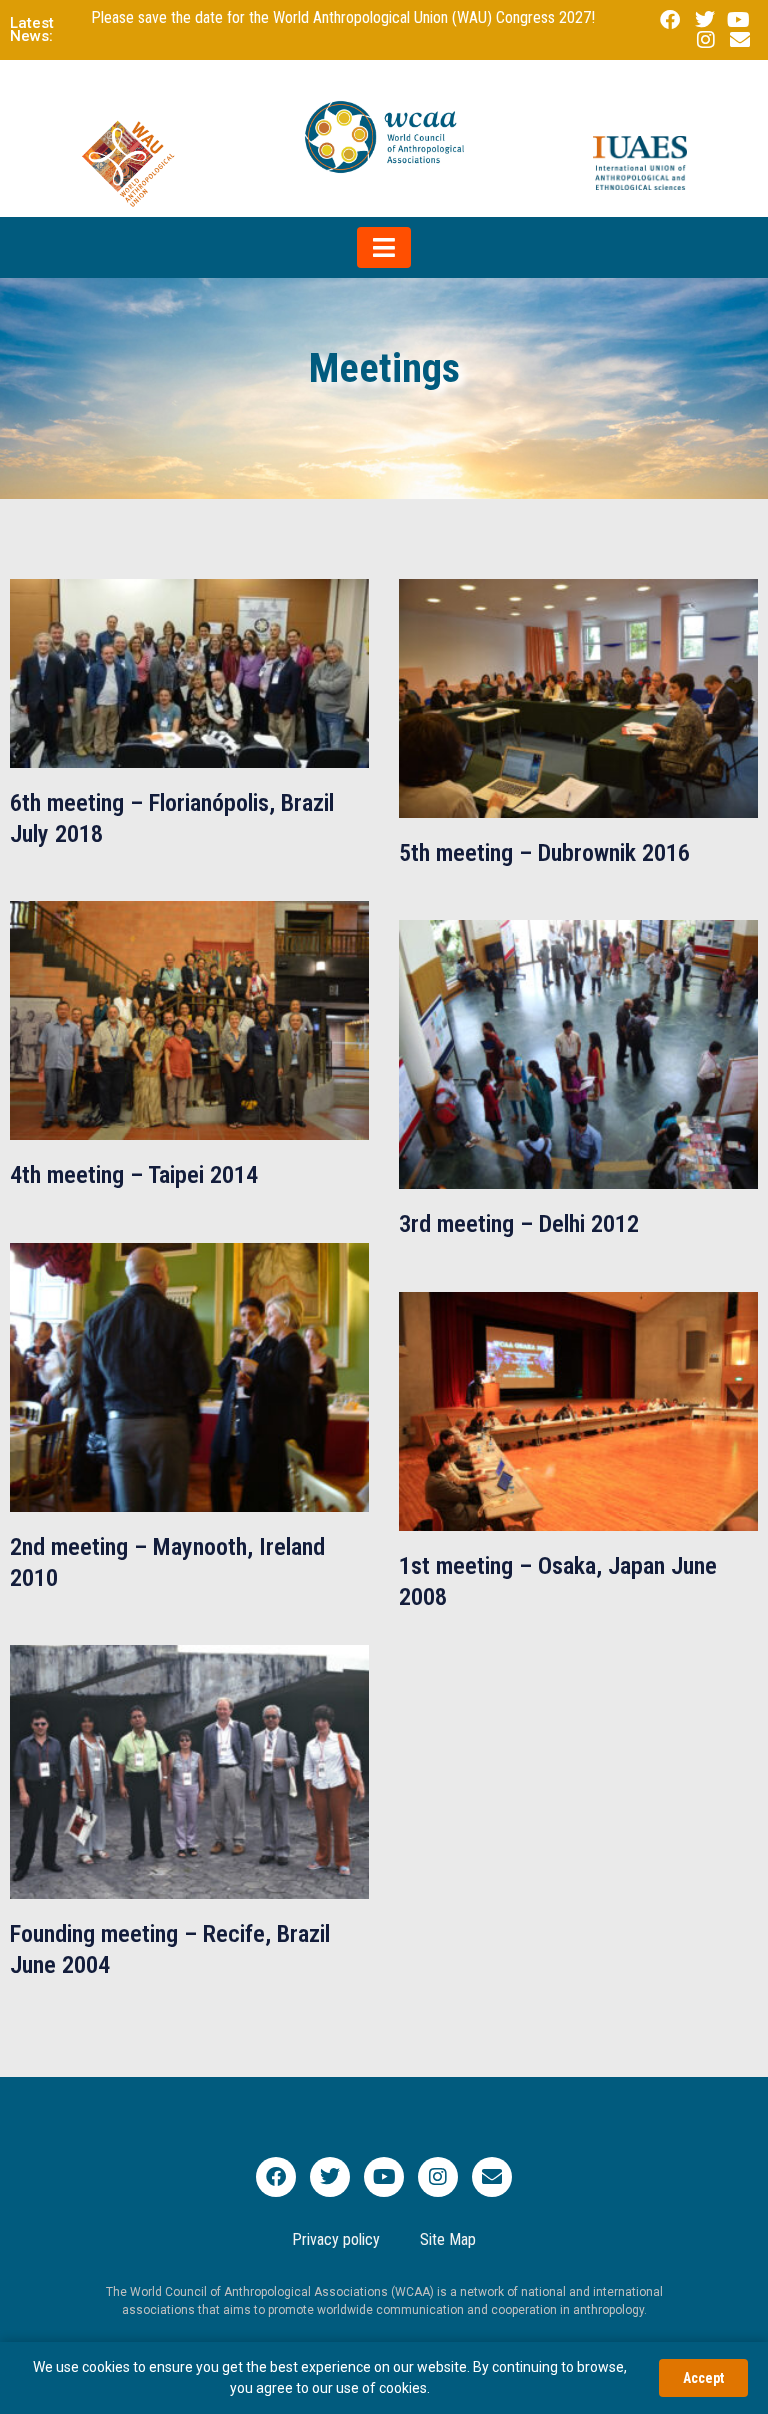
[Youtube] (384, 2177)
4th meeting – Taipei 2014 (134, 1175)
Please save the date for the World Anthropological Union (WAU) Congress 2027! (343, 17)
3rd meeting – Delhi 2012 (519, 1224)
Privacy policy (336, 2239)
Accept (703, 2378)
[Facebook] (276, 2177)
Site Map (448, 2239)
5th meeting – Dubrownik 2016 (544, 853)
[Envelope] (492, 2177)
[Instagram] (438, 2177)
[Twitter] (330, 2177)
